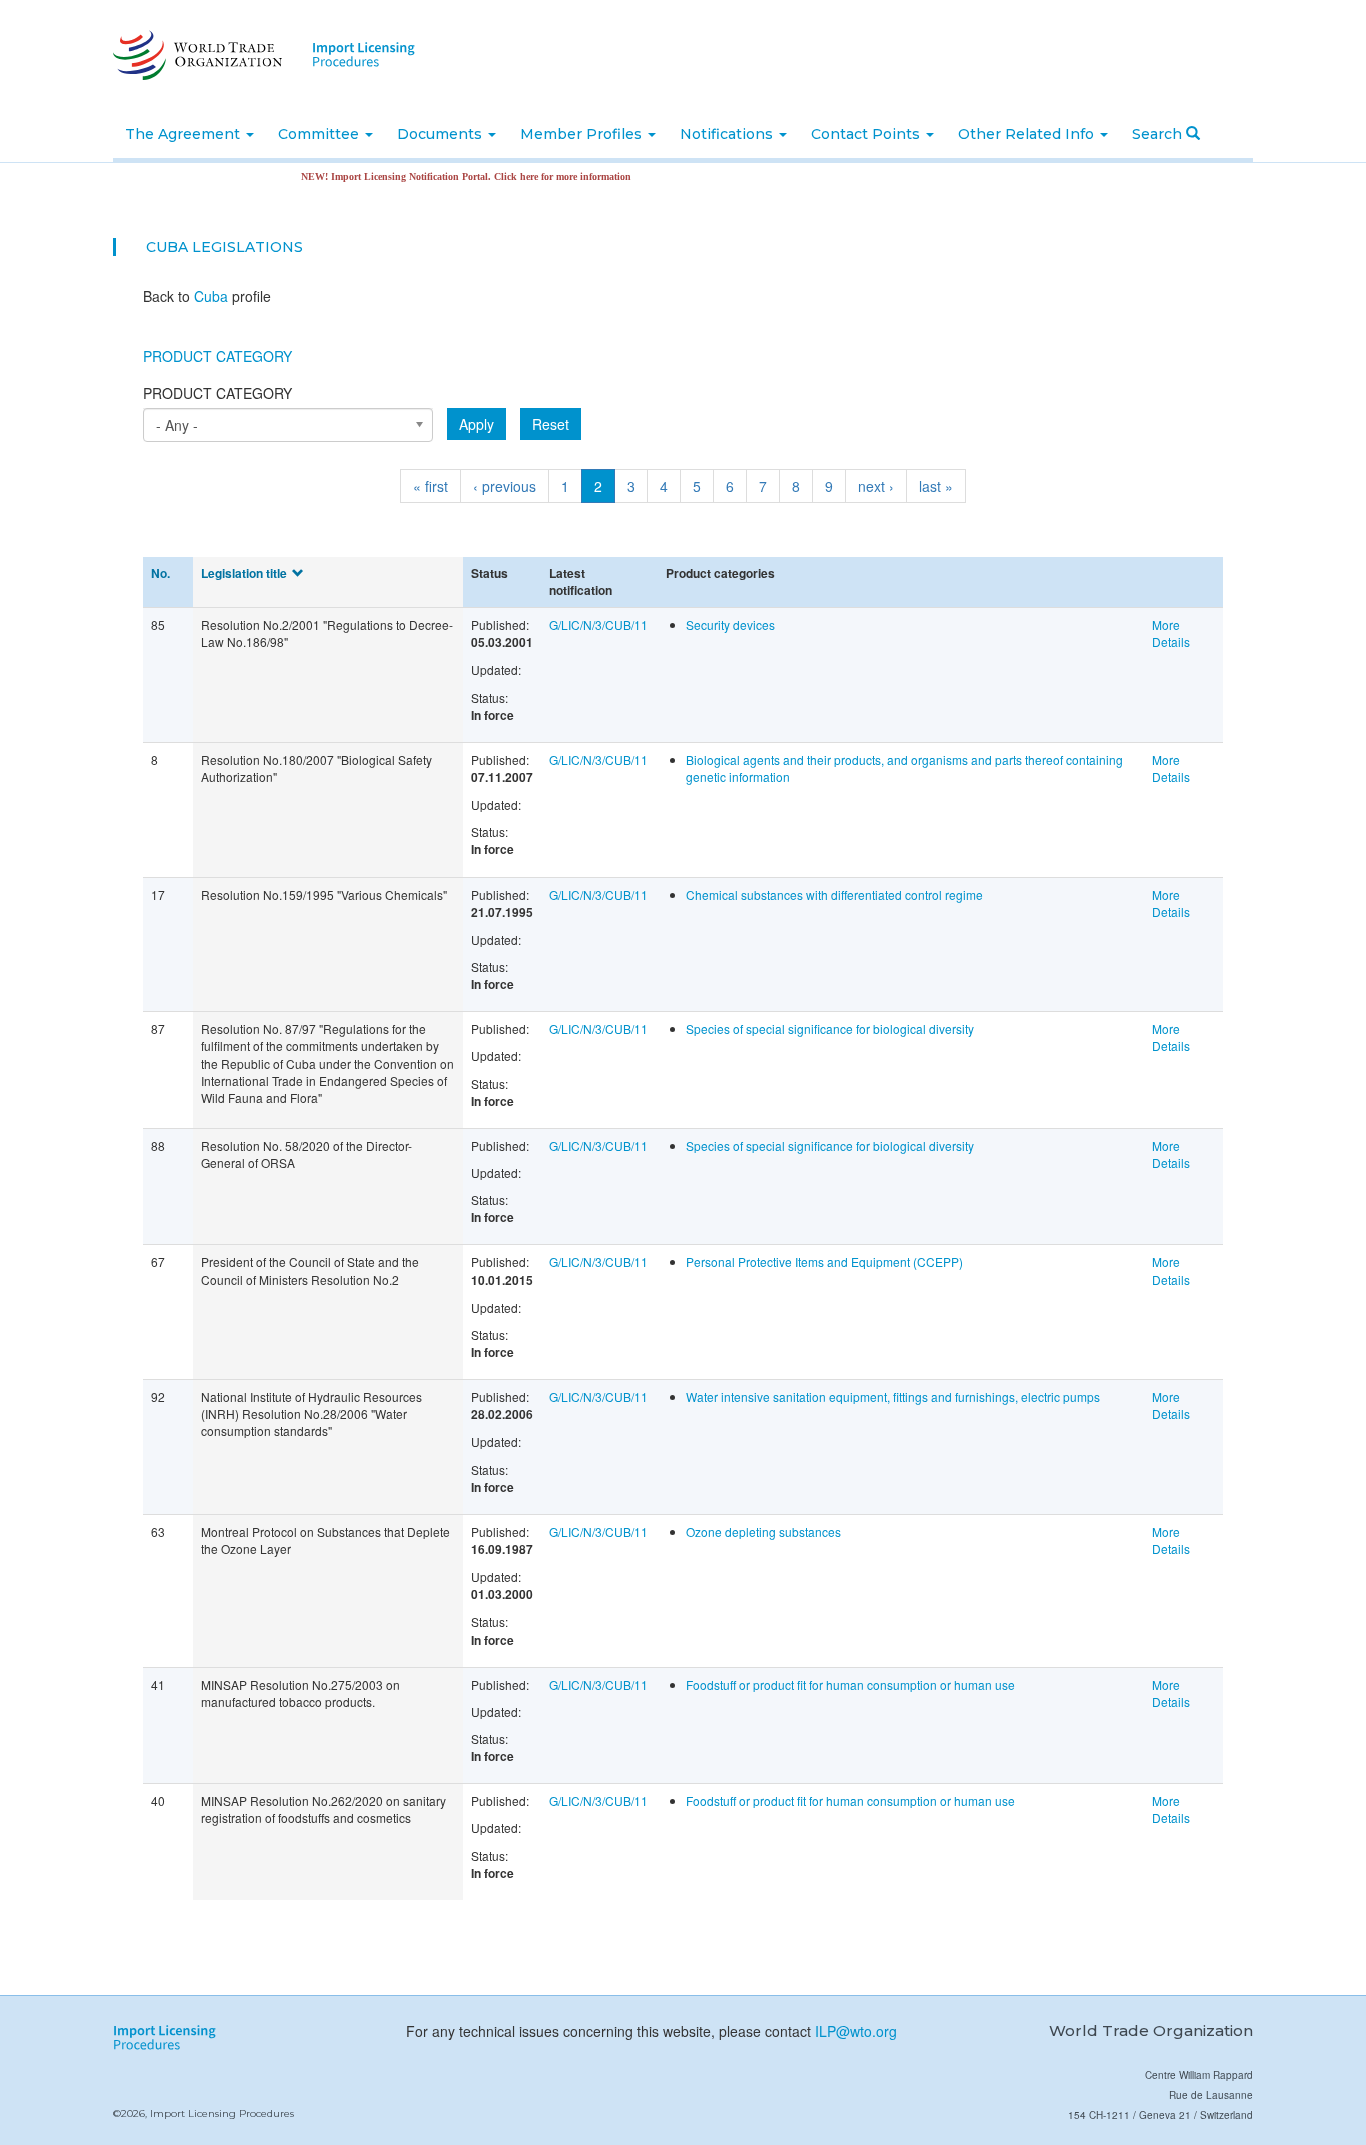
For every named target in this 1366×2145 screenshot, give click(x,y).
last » (936, 486)
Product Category (217, 356)
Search (1159, 134)
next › (876, 486)
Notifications (728, 134)
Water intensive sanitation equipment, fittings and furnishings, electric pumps (893, 1396)
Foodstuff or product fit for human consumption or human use (850, 1684)
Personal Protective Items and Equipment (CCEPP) (824, 1261)
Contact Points (867, 134)
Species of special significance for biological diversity (830, 1028)
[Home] (195, 55)
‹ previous (504, 486)
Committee (320, 134)
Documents (441, 134)
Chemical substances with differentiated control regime (834, 894)
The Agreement (184, 134)
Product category (217, 393)
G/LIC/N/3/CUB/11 (598, 624)
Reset (550, 424)
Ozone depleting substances (763, 1531)
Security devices (730, 624)
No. (160, 573)
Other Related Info (1028, 134)
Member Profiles (583, 134)
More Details (1171, 633)
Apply (476, 424)
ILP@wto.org (856, 2031)
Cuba (167, 247)
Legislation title (244, 573)
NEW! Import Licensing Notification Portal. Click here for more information (436, 176)
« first (430, 486)
